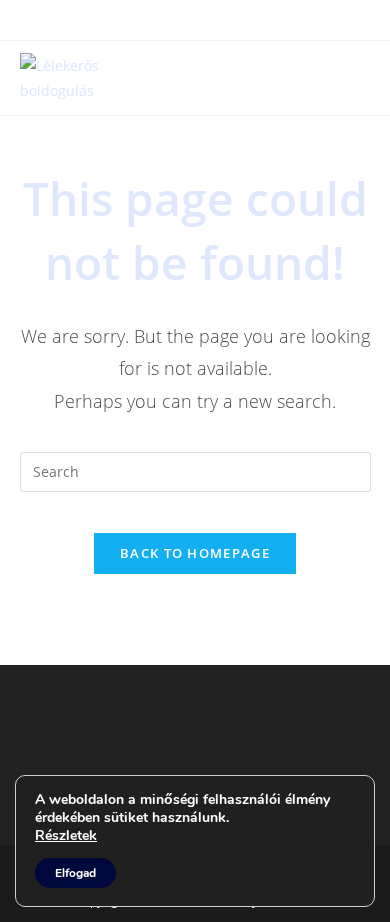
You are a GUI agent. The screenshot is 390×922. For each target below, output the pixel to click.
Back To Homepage (195, 553)
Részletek (66, 836)
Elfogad (75, 873)
